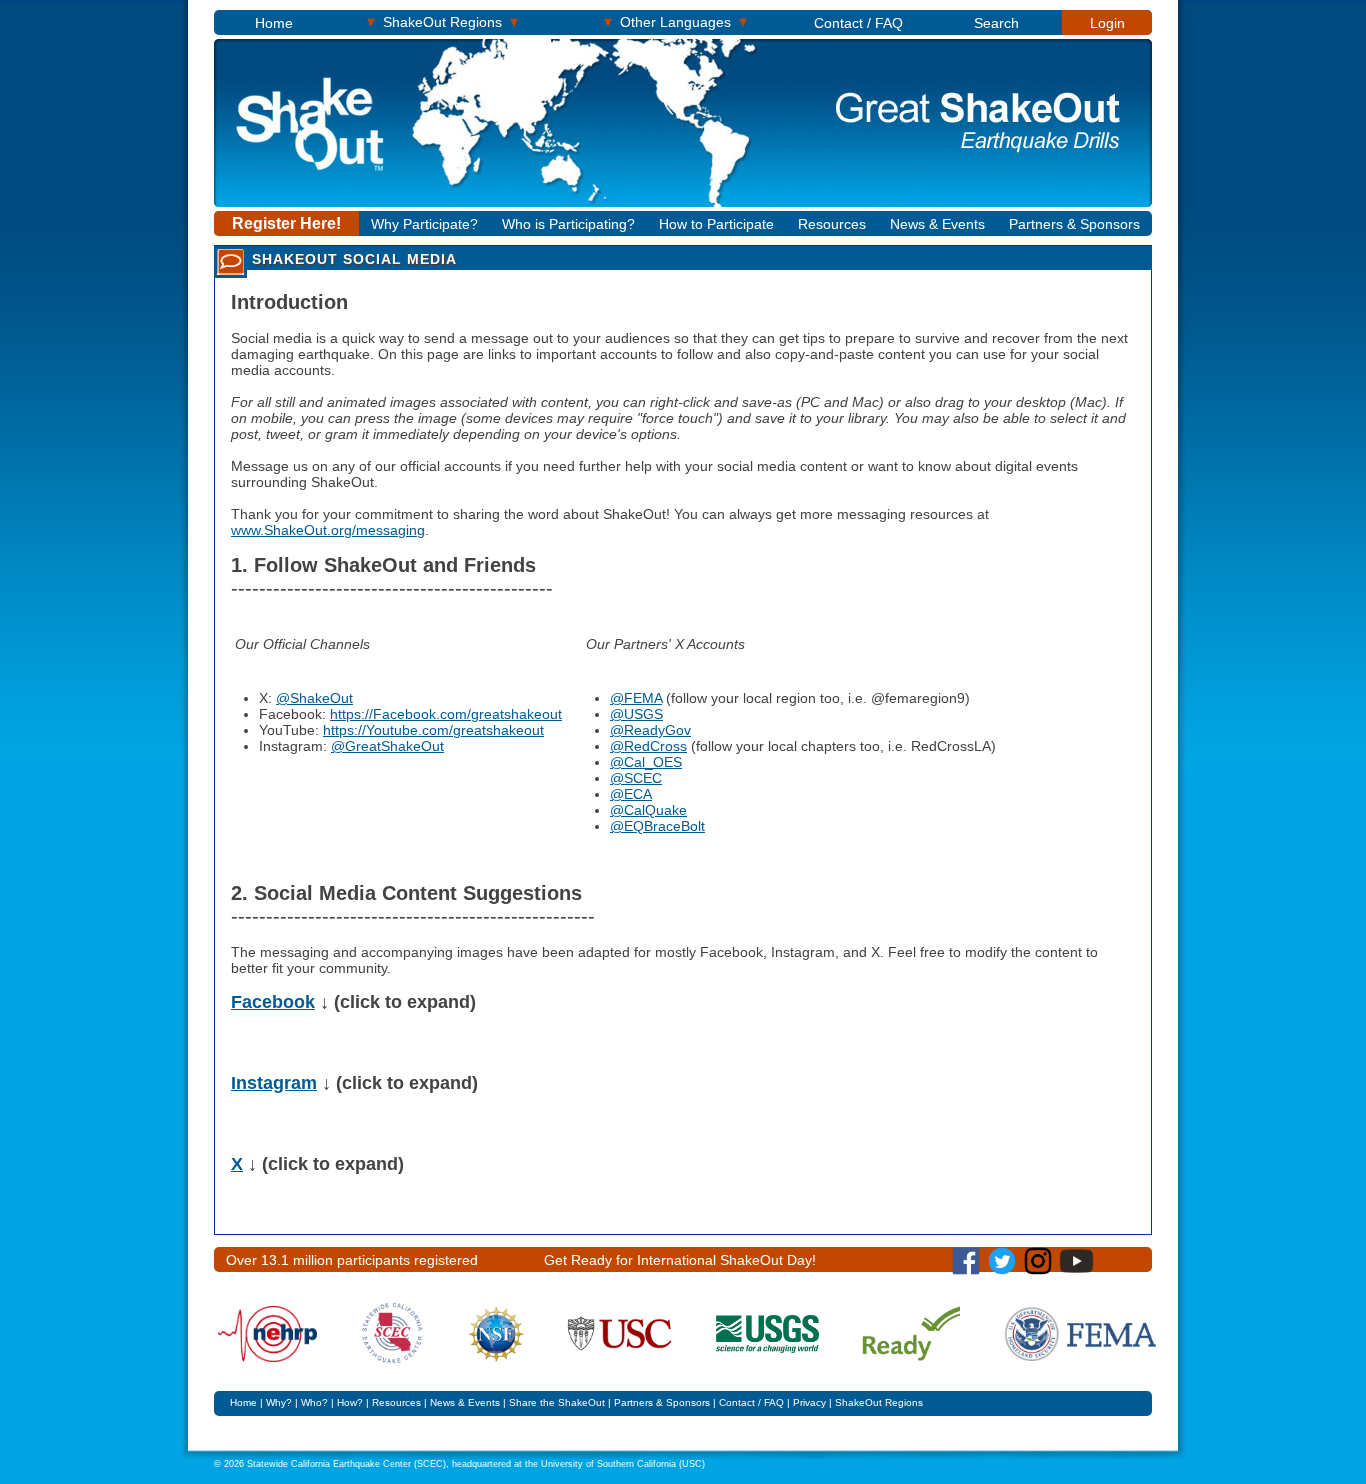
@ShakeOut (314, 698)
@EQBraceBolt (657, 826)
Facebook (273, 1002)
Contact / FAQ (858, 23)
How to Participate (716, 224)
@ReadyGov (650, 730)
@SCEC (636, 778)
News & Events (937, 224)
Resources (832, 224)
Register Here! (286, 223)
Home (274, 23)
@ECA (631, 794)
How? (350, 1402)
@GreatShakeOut (387, 746)
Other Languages (675, 21)
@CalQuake (648, 810)
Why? (279, 1402)
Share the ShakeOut (557, 1402)
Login (1107, 23)
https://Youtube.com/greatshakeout (433, 730)
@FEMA (636, 698)
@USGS (636, 714)
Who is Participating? (568, 224)
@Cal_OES (646, 762)
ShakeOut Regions (442, 21)
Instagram (274, 1083)
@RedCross (648, 746)
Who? (314, 1402)
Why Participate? (424, 224)
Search (996, 23)
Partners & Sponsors (1074, 224)
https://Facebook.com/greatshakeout (446, 714)
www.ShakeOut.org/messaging (328, 530)
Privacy (809, 1402)
